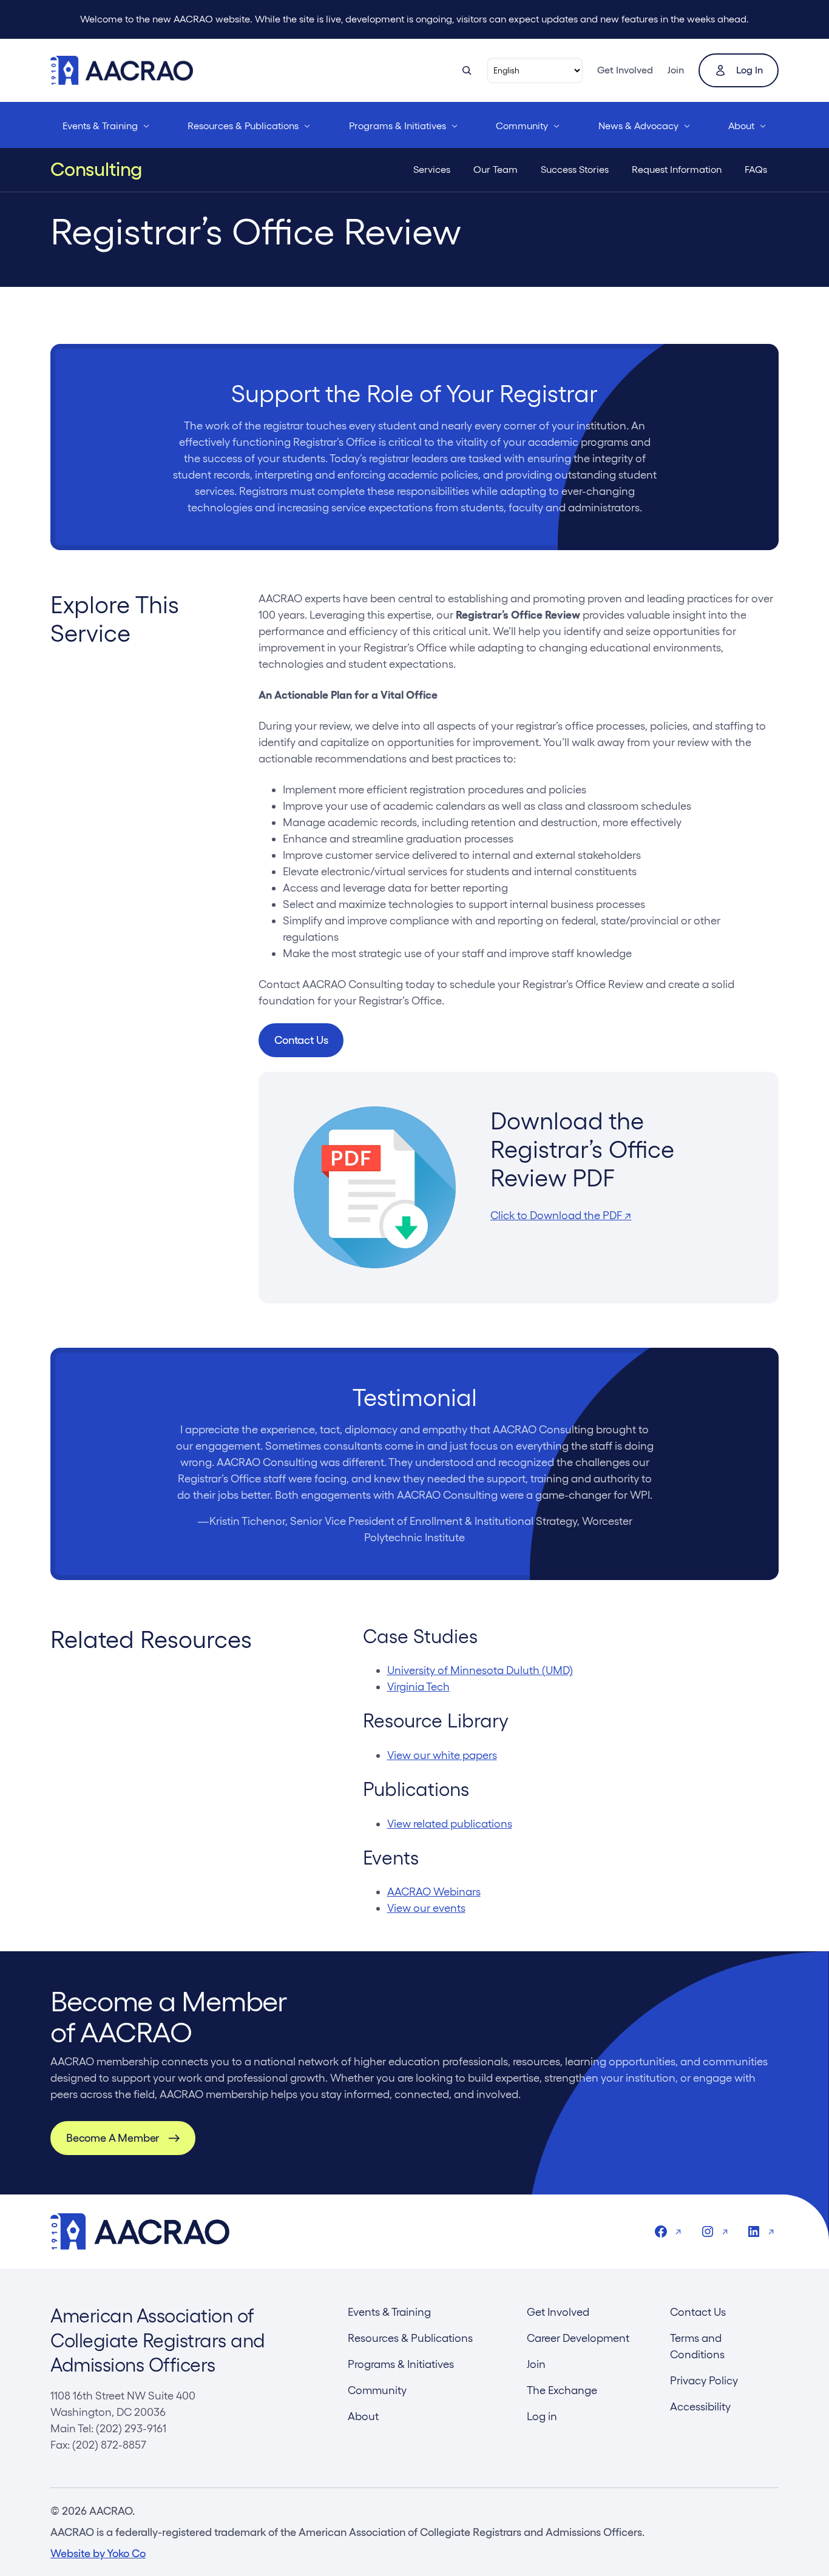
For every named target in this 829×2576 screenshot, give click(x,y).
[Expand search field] (467, 70)
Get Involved (625, 70)
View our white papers (442, 1755)
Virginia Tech (418, 1687)
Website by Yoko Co (98, 2553)
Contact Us (301, 1040)
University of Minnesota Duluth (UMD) (480, 1670)
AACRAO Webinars (434, 1892)
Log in (749, 70)
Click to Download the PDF (561, 1215)
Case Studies (420, 1636)
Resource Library (436, 1720)
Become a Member (113, 2138)
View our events (426, 1908)
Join (676, 70)
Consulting (96, 169)
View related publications (450, 1824)
